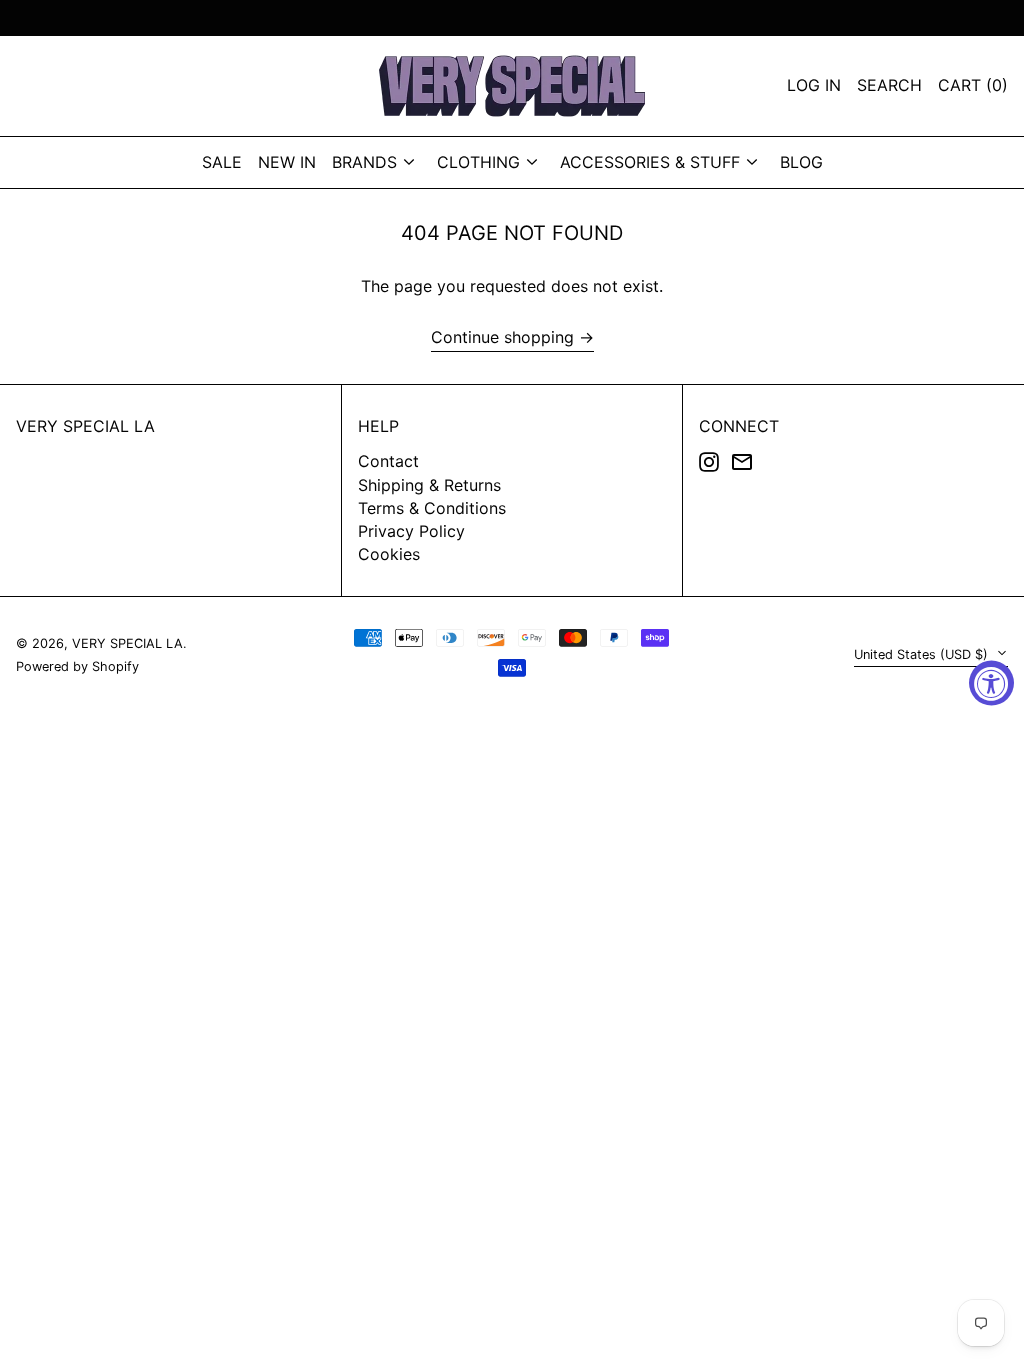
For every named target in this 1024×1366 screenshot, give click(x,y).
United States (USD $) (923, 654)
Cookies (389, 554)
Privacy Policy (411, 531)
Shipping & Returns (429, 485)
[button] (973, 86)
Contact (388, 461)
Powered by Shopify (77, 666)
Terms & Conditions (432, 508)
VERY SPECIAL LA (85, 426)
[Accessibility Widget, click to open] (991, 683)
